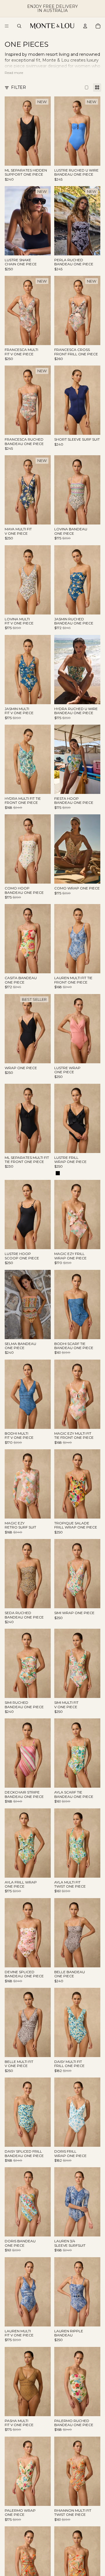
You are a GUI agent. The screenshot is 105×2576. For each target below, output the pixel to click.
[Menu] (7, 26)
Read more (14, 73)
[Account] (85, 26)
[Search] (19, 26)
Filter (19, 87)
